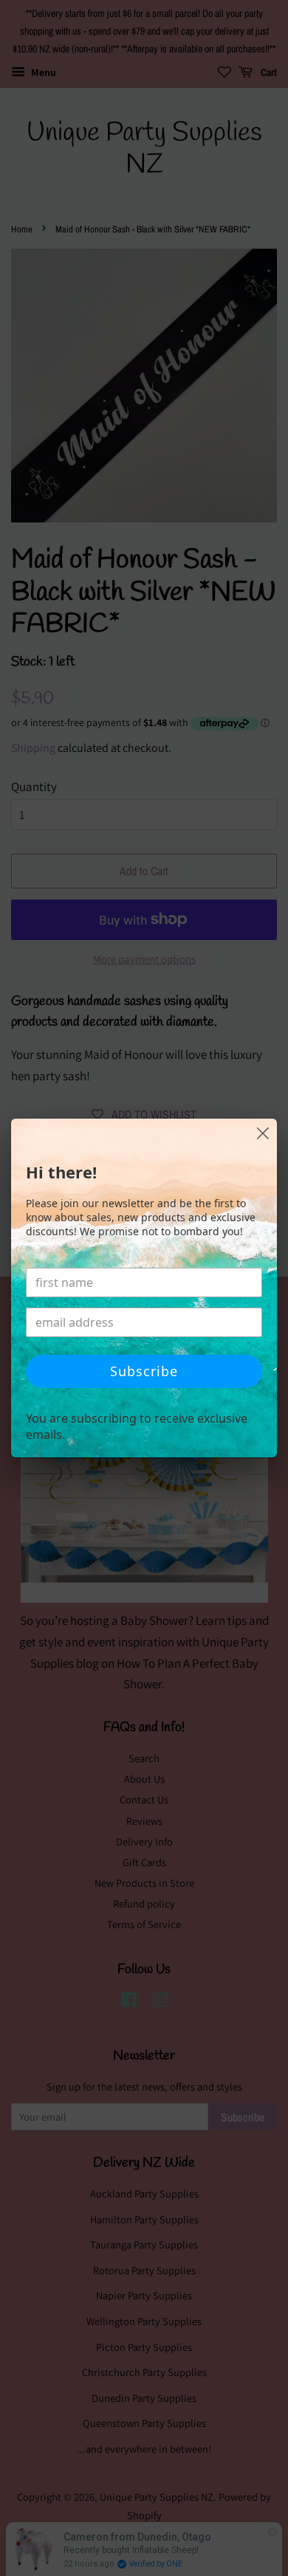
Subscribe (144, 1371)
